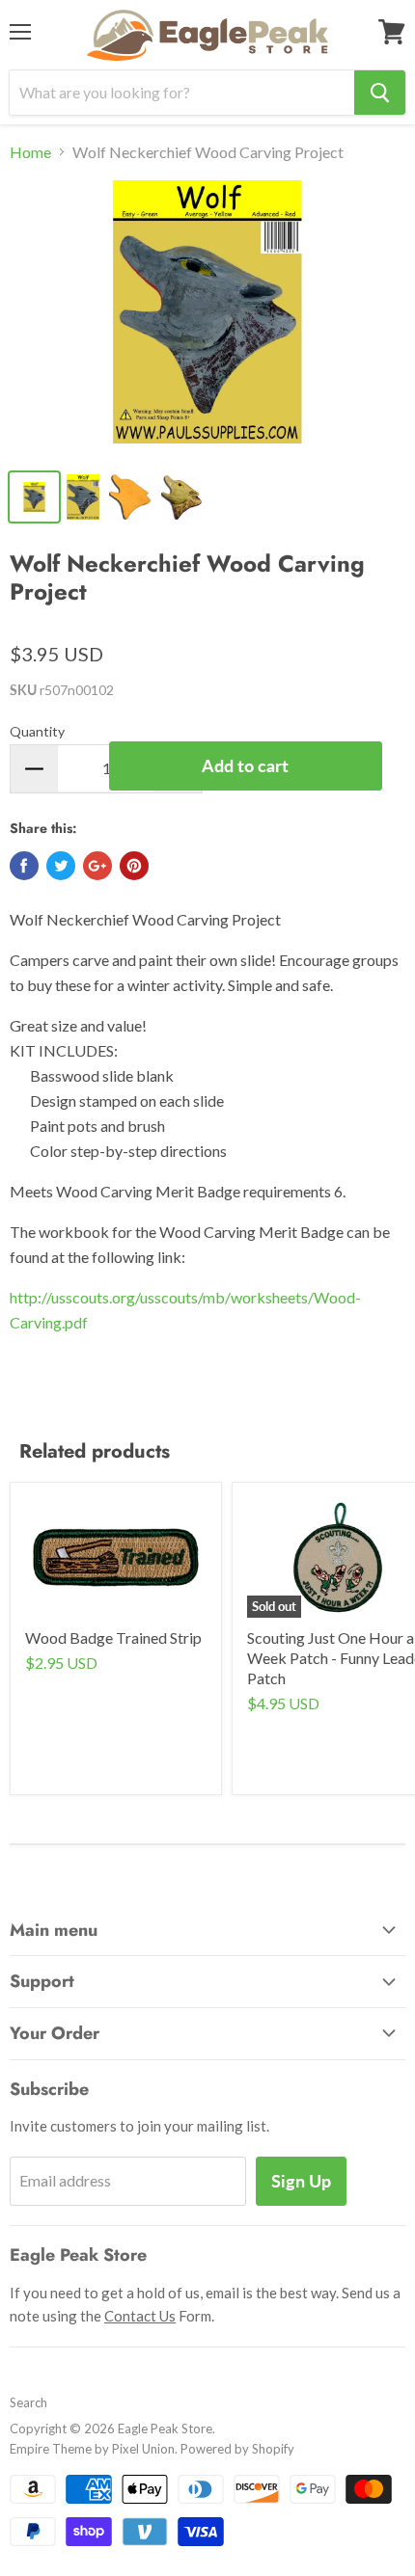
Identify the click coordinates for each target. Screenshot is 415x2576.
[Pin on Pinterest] (134, 866)
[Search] (380, 93)
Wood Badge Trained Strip (113, 1637)
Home (30, 152)
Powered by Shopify (237, 2449)
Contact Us (140, 2316)
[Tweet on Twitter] (61, 866)
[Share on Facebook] (24, 866)
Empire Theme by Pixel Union (92, 2449)
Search (28, 2402)
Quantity (37, 731)
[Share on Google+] (97, 866)
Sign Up (301, 2181)
